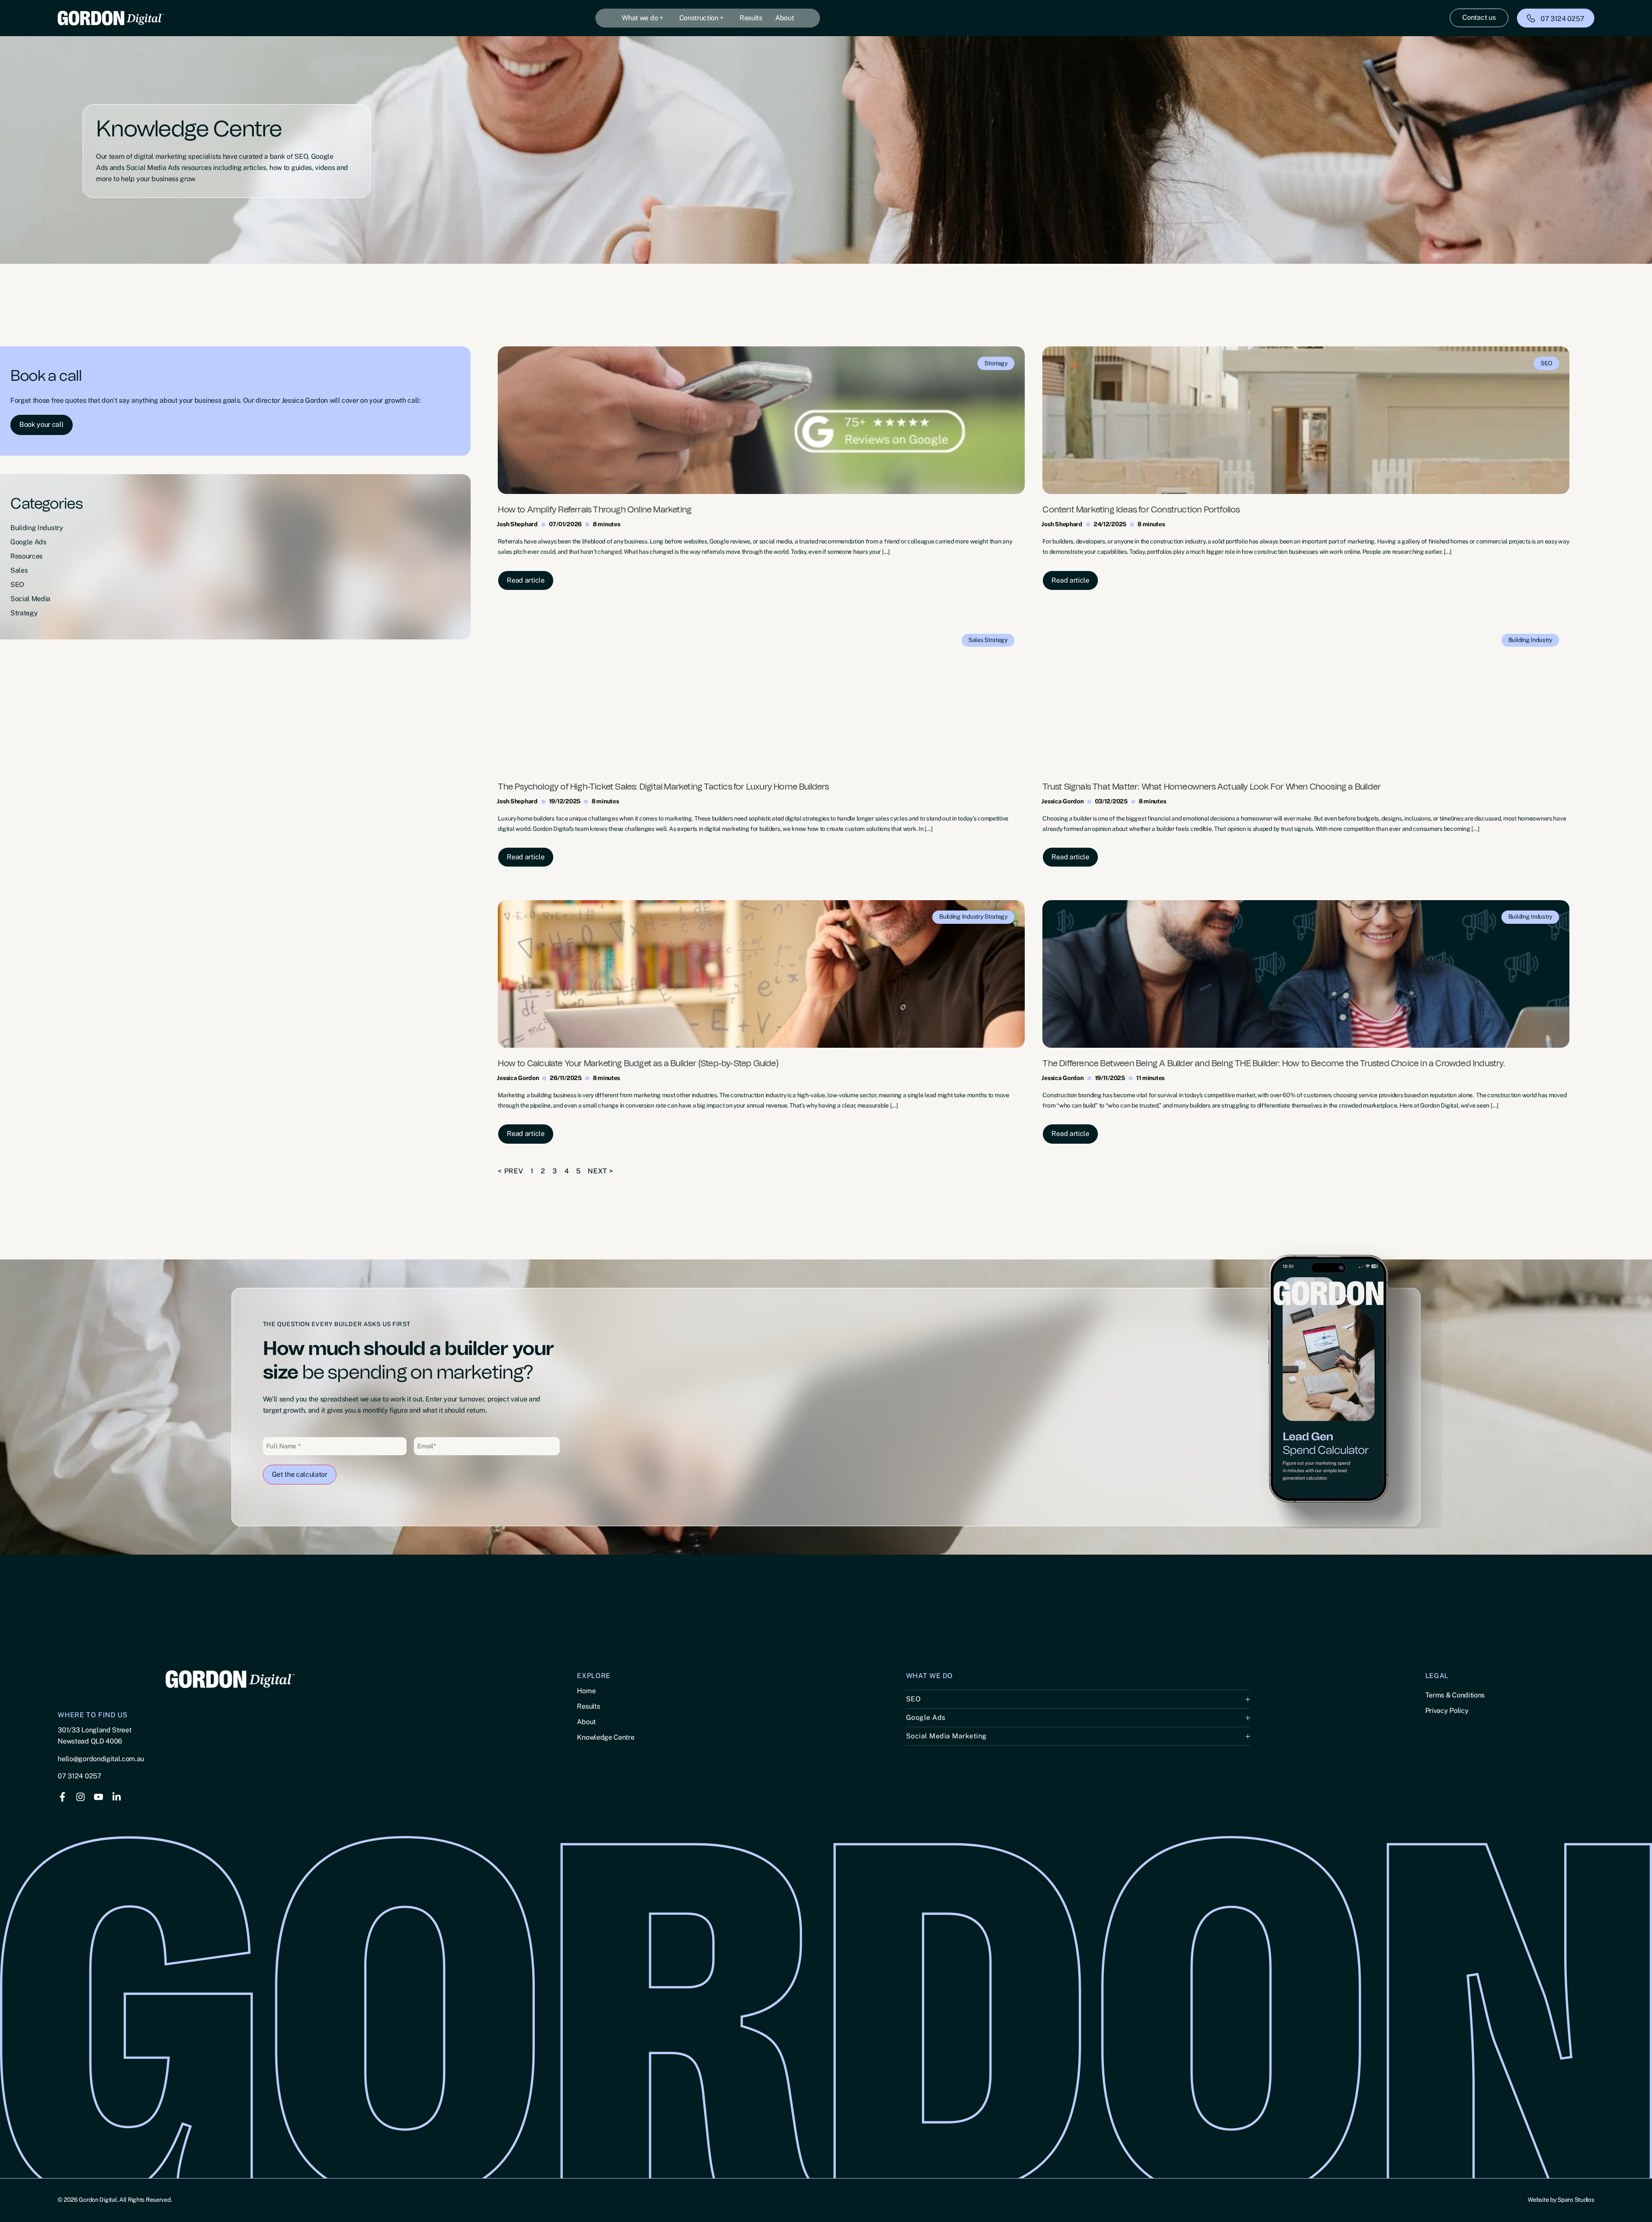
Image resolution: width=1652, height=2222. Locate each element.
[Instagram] (80, 1797)
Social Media (30, 599)
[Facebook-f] (62, 1797)
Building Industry (37, 528)
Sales (19, 570)
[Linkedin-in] (117, 1797)
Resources (26, 556)
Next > (601, 1171)
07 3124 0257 (79, 1776)
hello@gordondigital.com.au (101, 1759)
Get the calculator (300, 1474)
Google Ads (28, 542)
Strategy (24, 613)
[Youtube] (99, 1797)
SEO (17, 585)
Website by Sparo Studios (1561, 2200)
